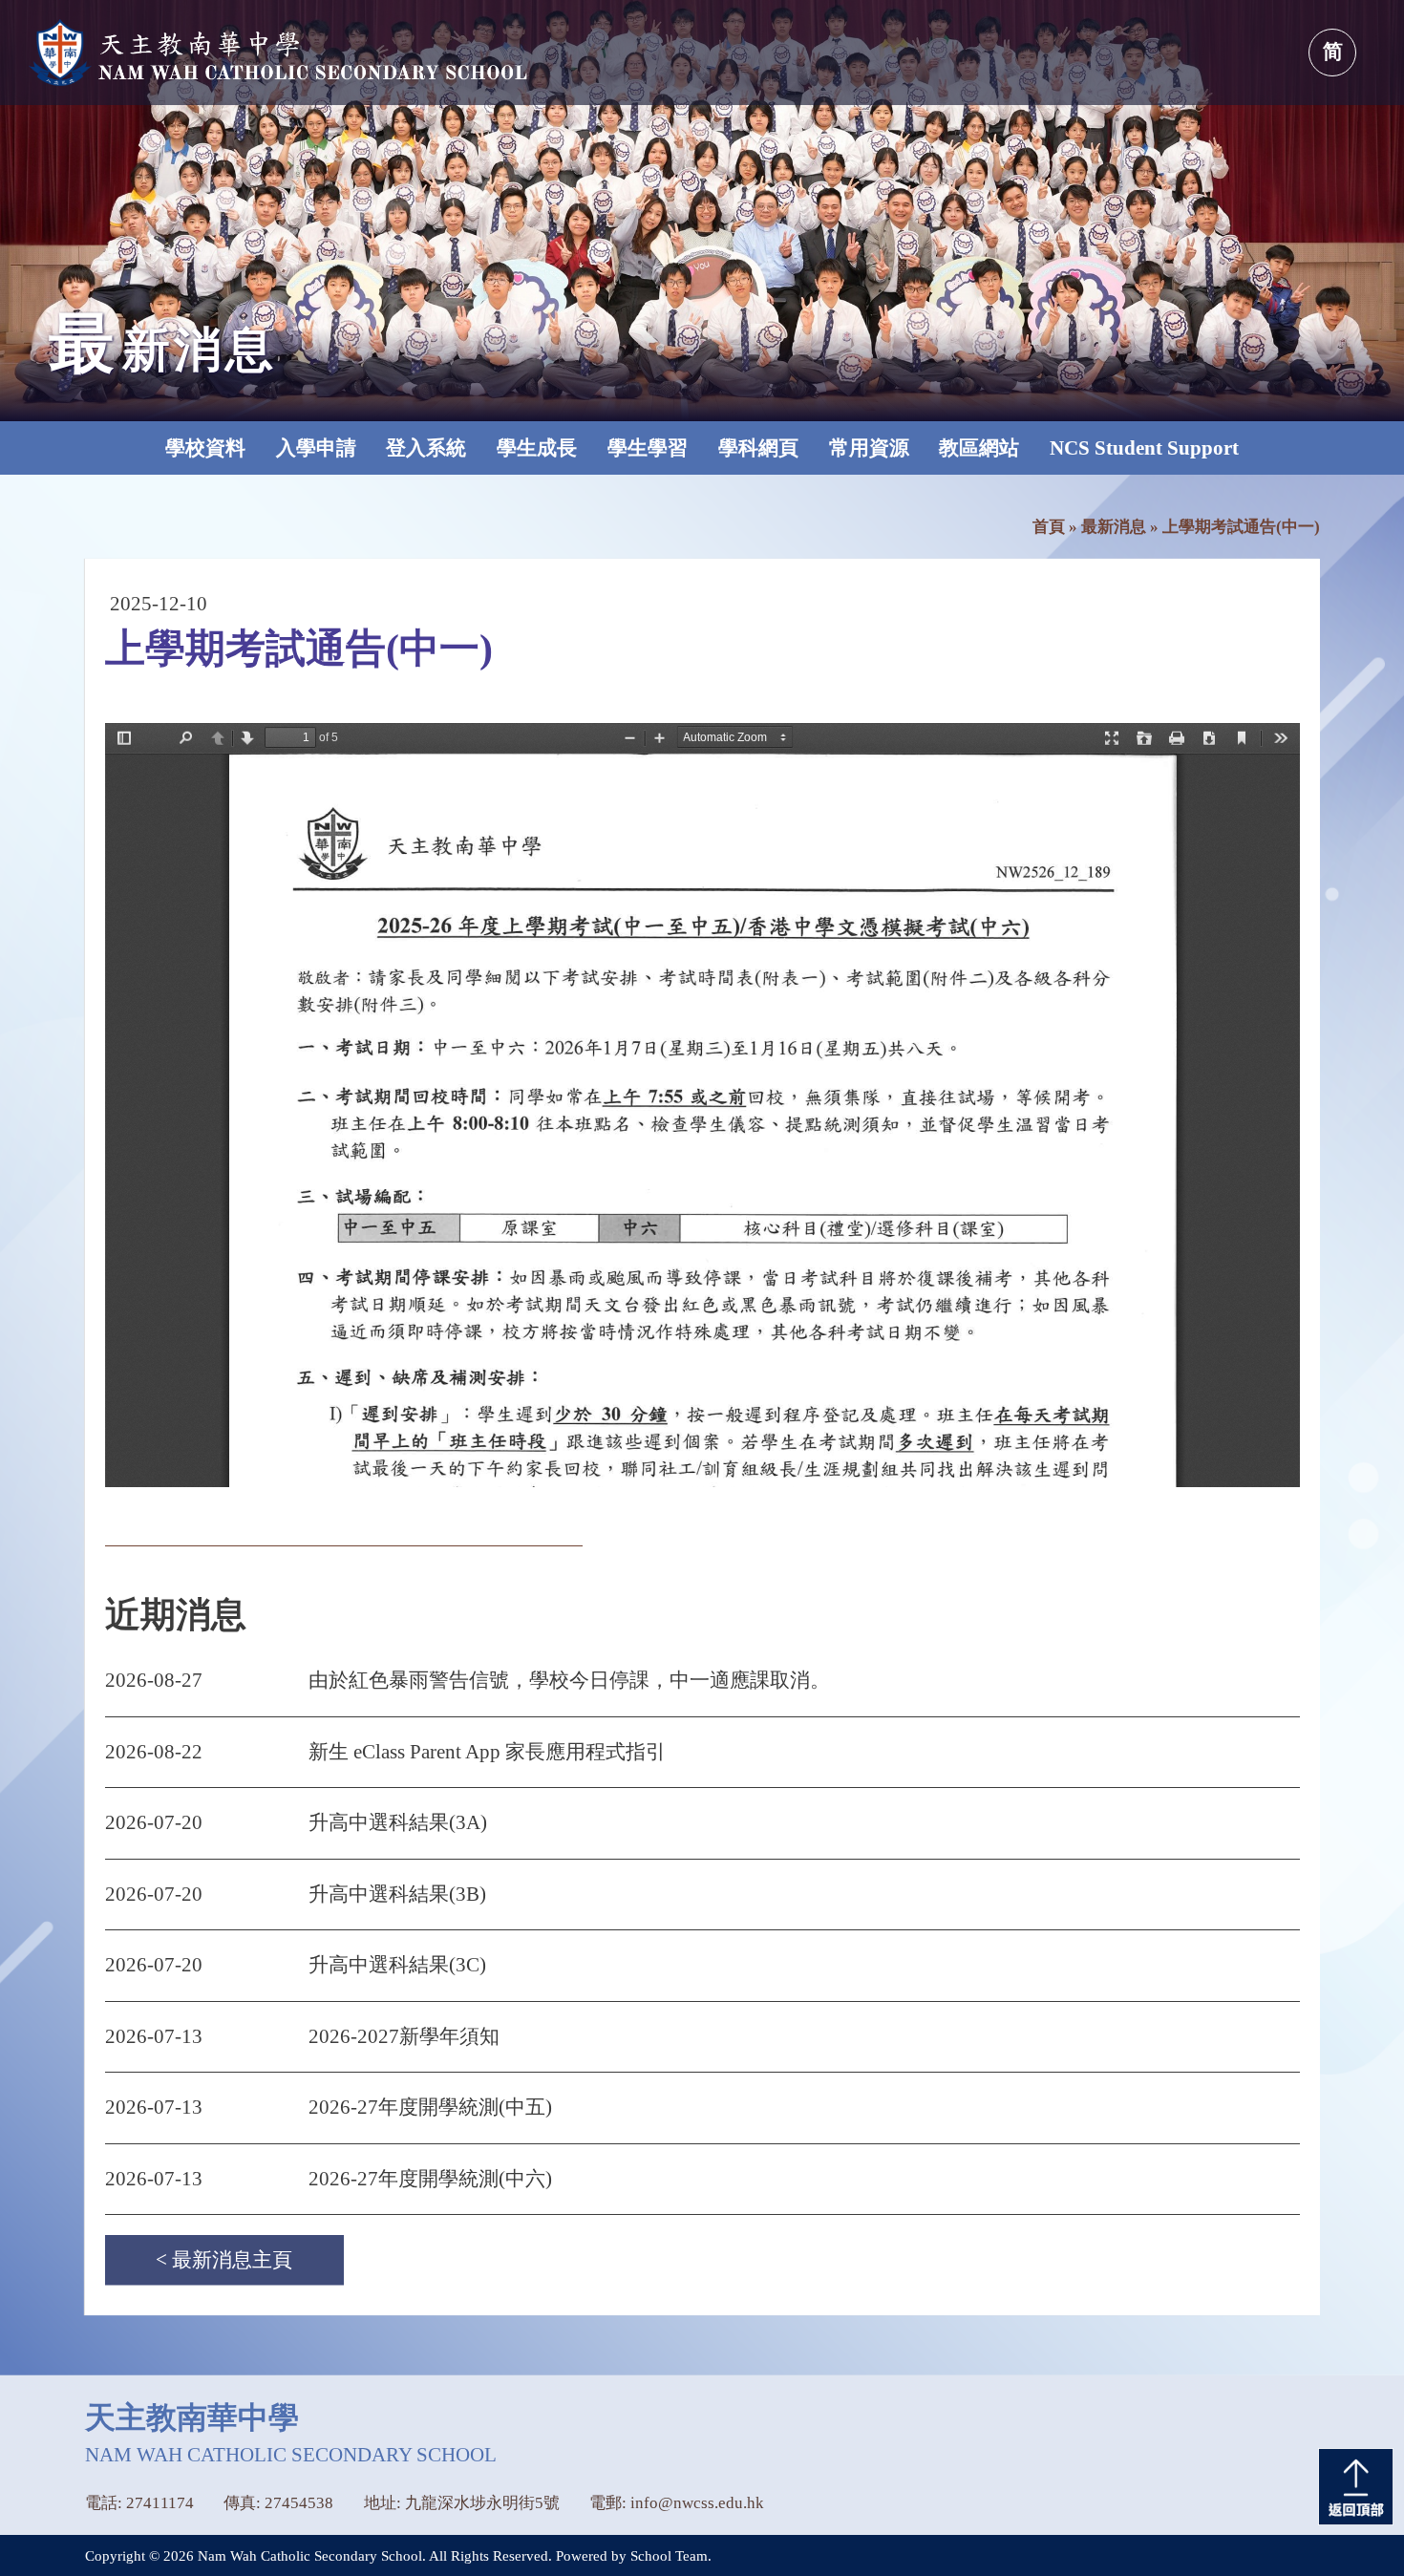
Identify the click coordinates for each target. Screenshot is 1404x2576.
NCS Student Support (1144, 448)
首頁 (1049, 527)
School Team (669, 2556)
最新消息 (1114, 527)
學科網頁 (758, 448)
